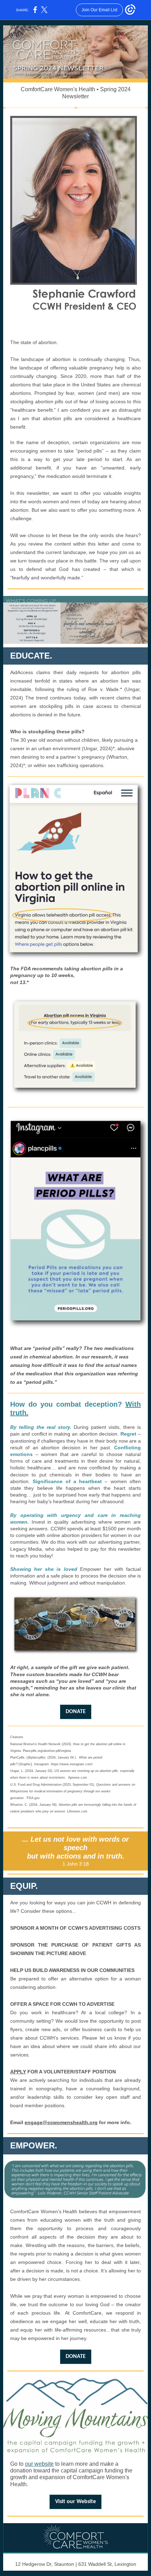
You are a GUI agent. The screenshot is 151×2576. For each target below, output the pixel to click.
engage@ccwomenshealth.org (61, 2122)
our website (39, 2464)
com (88, 1764)
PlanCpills (17, 1757)
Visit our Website (75, 2502)
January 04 (66, 1757)
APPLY (18, 2072)
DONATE (76, 1712)
